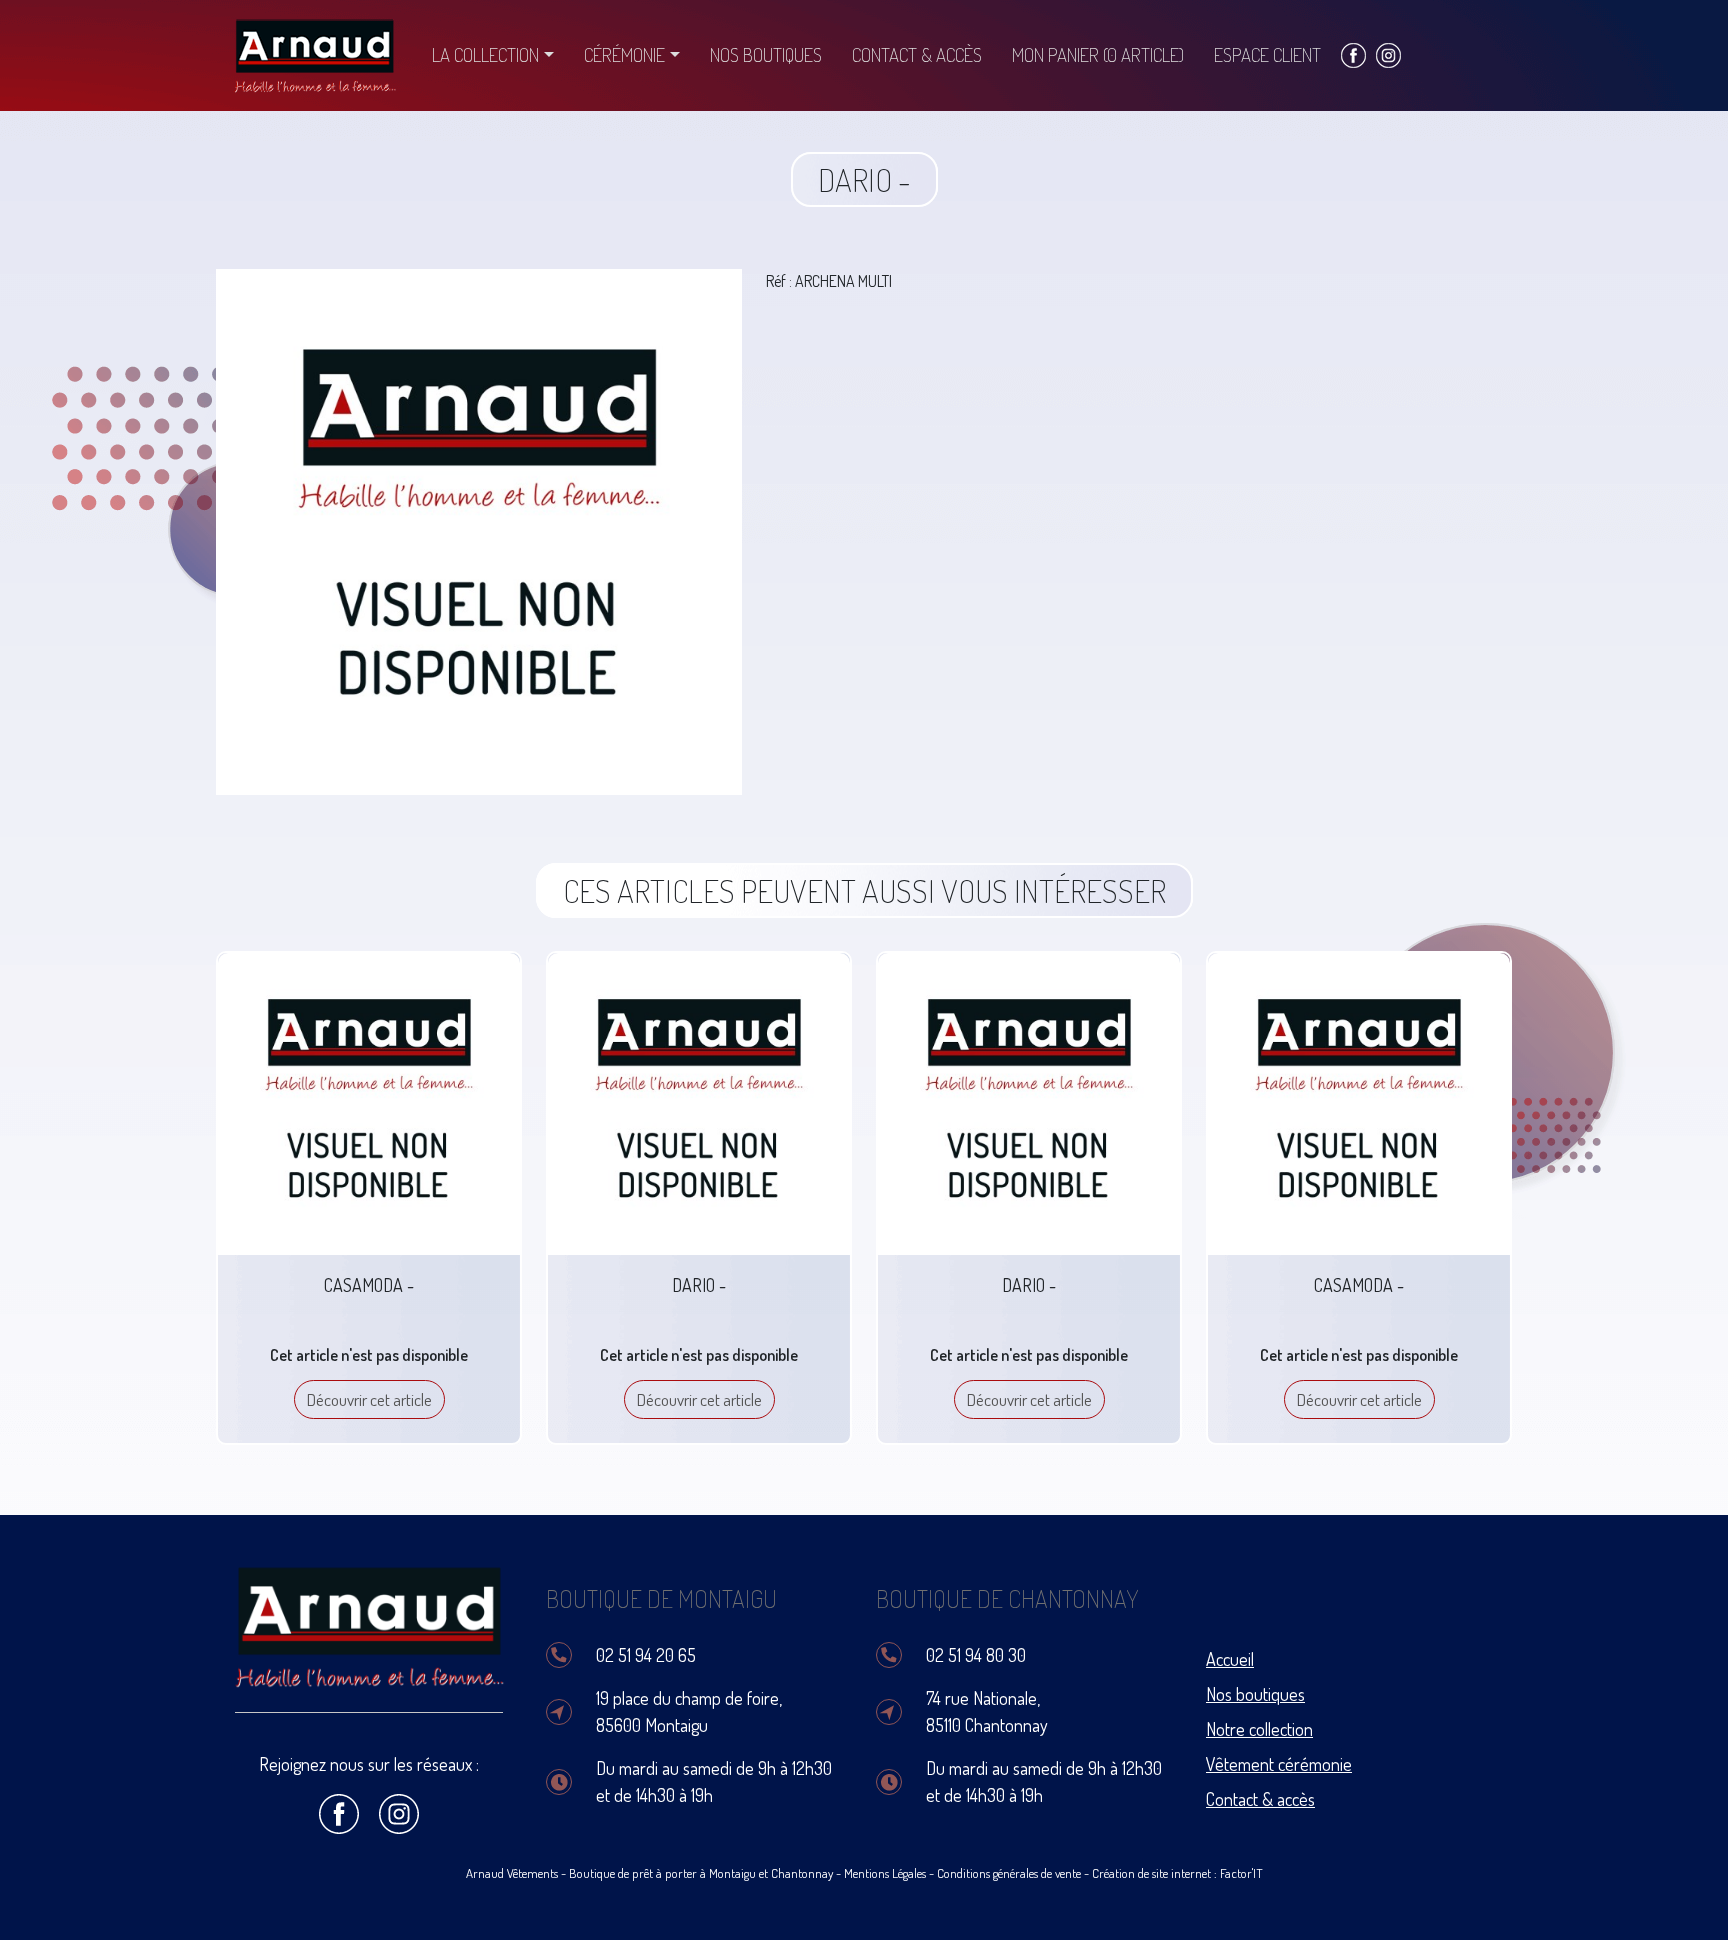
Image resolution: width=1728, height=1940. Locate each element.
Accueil (1230, 1659)
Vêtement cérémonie (1279, 1764)
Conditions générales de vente (1009, 1873)
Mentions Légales (885, 1873)
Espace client (1267, 54)
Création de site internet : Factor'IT (1177, 1873)
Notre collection (1259, 1729)
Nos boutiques (766, 54)
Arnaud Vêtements (512, 1873)
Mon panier (1098, 54)
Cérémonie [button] (624, 54)
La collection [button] (485, 54)
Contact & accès (917, 54)
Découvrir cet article (369, 1399)
